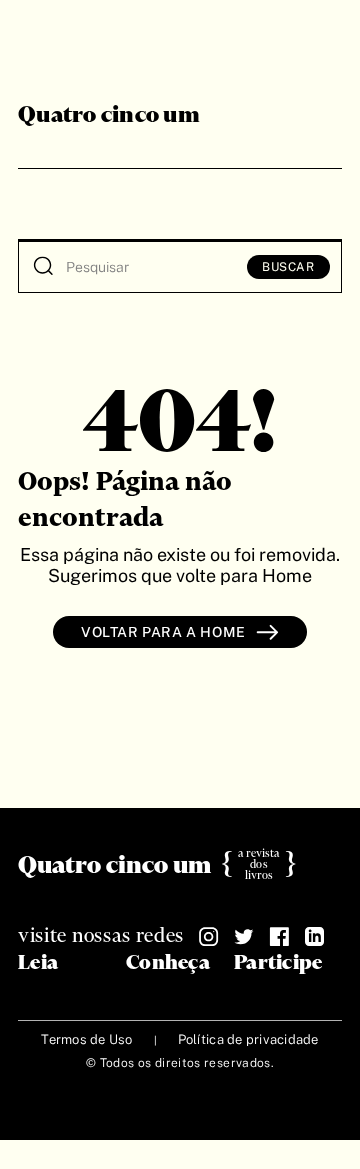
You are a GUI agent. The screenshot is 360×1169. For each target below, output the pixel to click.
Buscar (288, 267)
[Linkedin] (314, 937)
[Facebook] (279, 937)
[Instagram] (209, 937)
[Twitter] (244, 937)
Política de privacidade (248, 1039)
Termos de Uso (86, 1039)
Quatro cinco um (109, 116)
